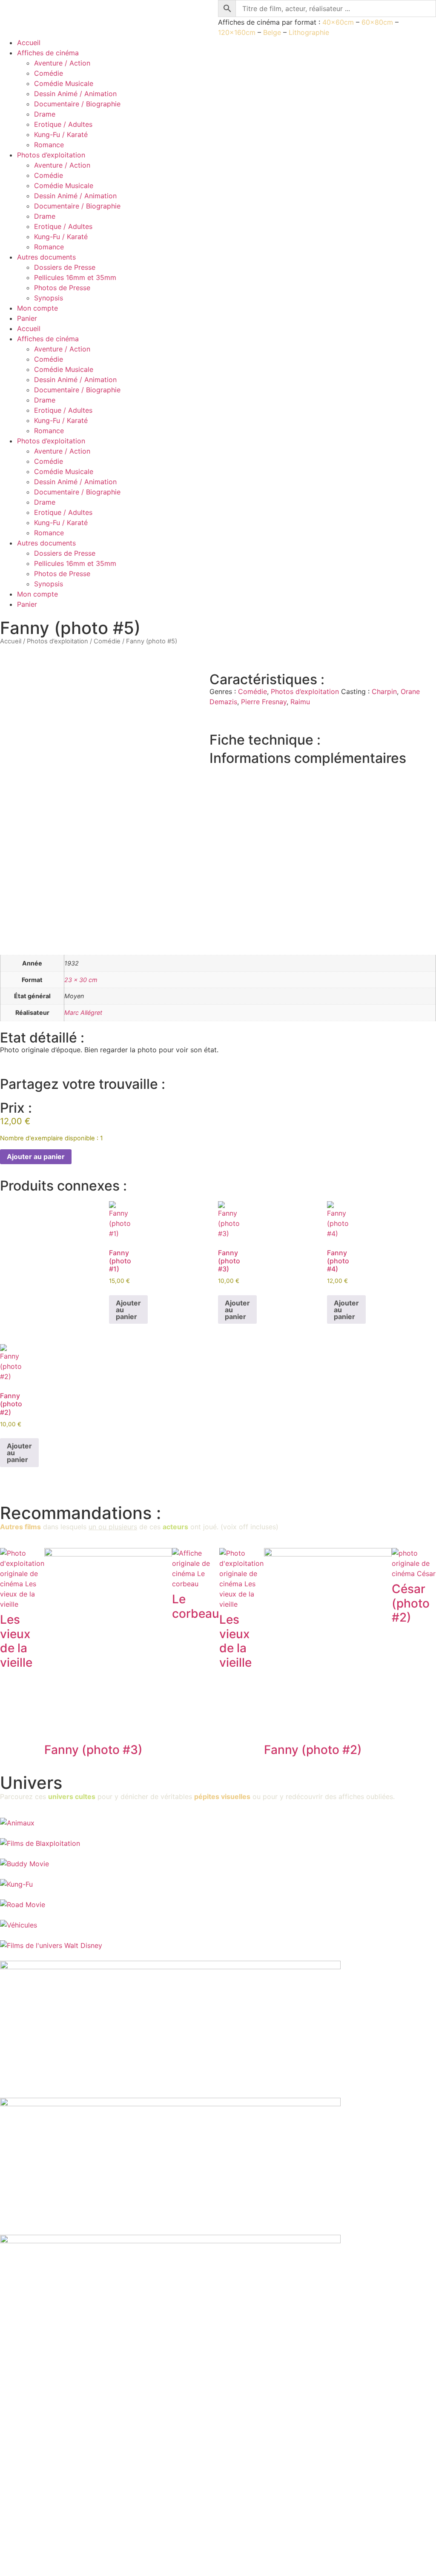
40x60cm (338, 22)
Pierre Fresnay (264, 702)
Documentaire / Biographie (77, 104)
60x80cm (377, 22)
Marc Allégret (83, 1012)
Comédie (49, 73)
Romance (49, 145)
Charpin (384, 691)
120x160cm (237, 32)
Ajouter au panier (36, 1157)
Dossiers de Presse (65, 267)
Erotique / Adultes (63, 124)
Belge (272, 32)
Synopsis (49, 298)
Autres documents (46, 257)
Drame (45, 114)
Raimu (300, 702)
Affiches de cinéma (48, 53)
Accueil (29, 43)
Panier (27, 318)
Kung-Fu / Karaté (61, 134)
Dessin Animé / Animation (75, 94)
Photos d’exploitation (51, 155)
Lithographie (309, 32)
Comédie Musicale (64, 83)
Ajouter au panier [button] (128, 1310)
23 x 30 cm (81, 980)
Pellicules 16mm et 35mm (75, 277)
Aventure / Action (62, 63)
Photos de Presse (62, 288)
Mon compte (37, 308)
